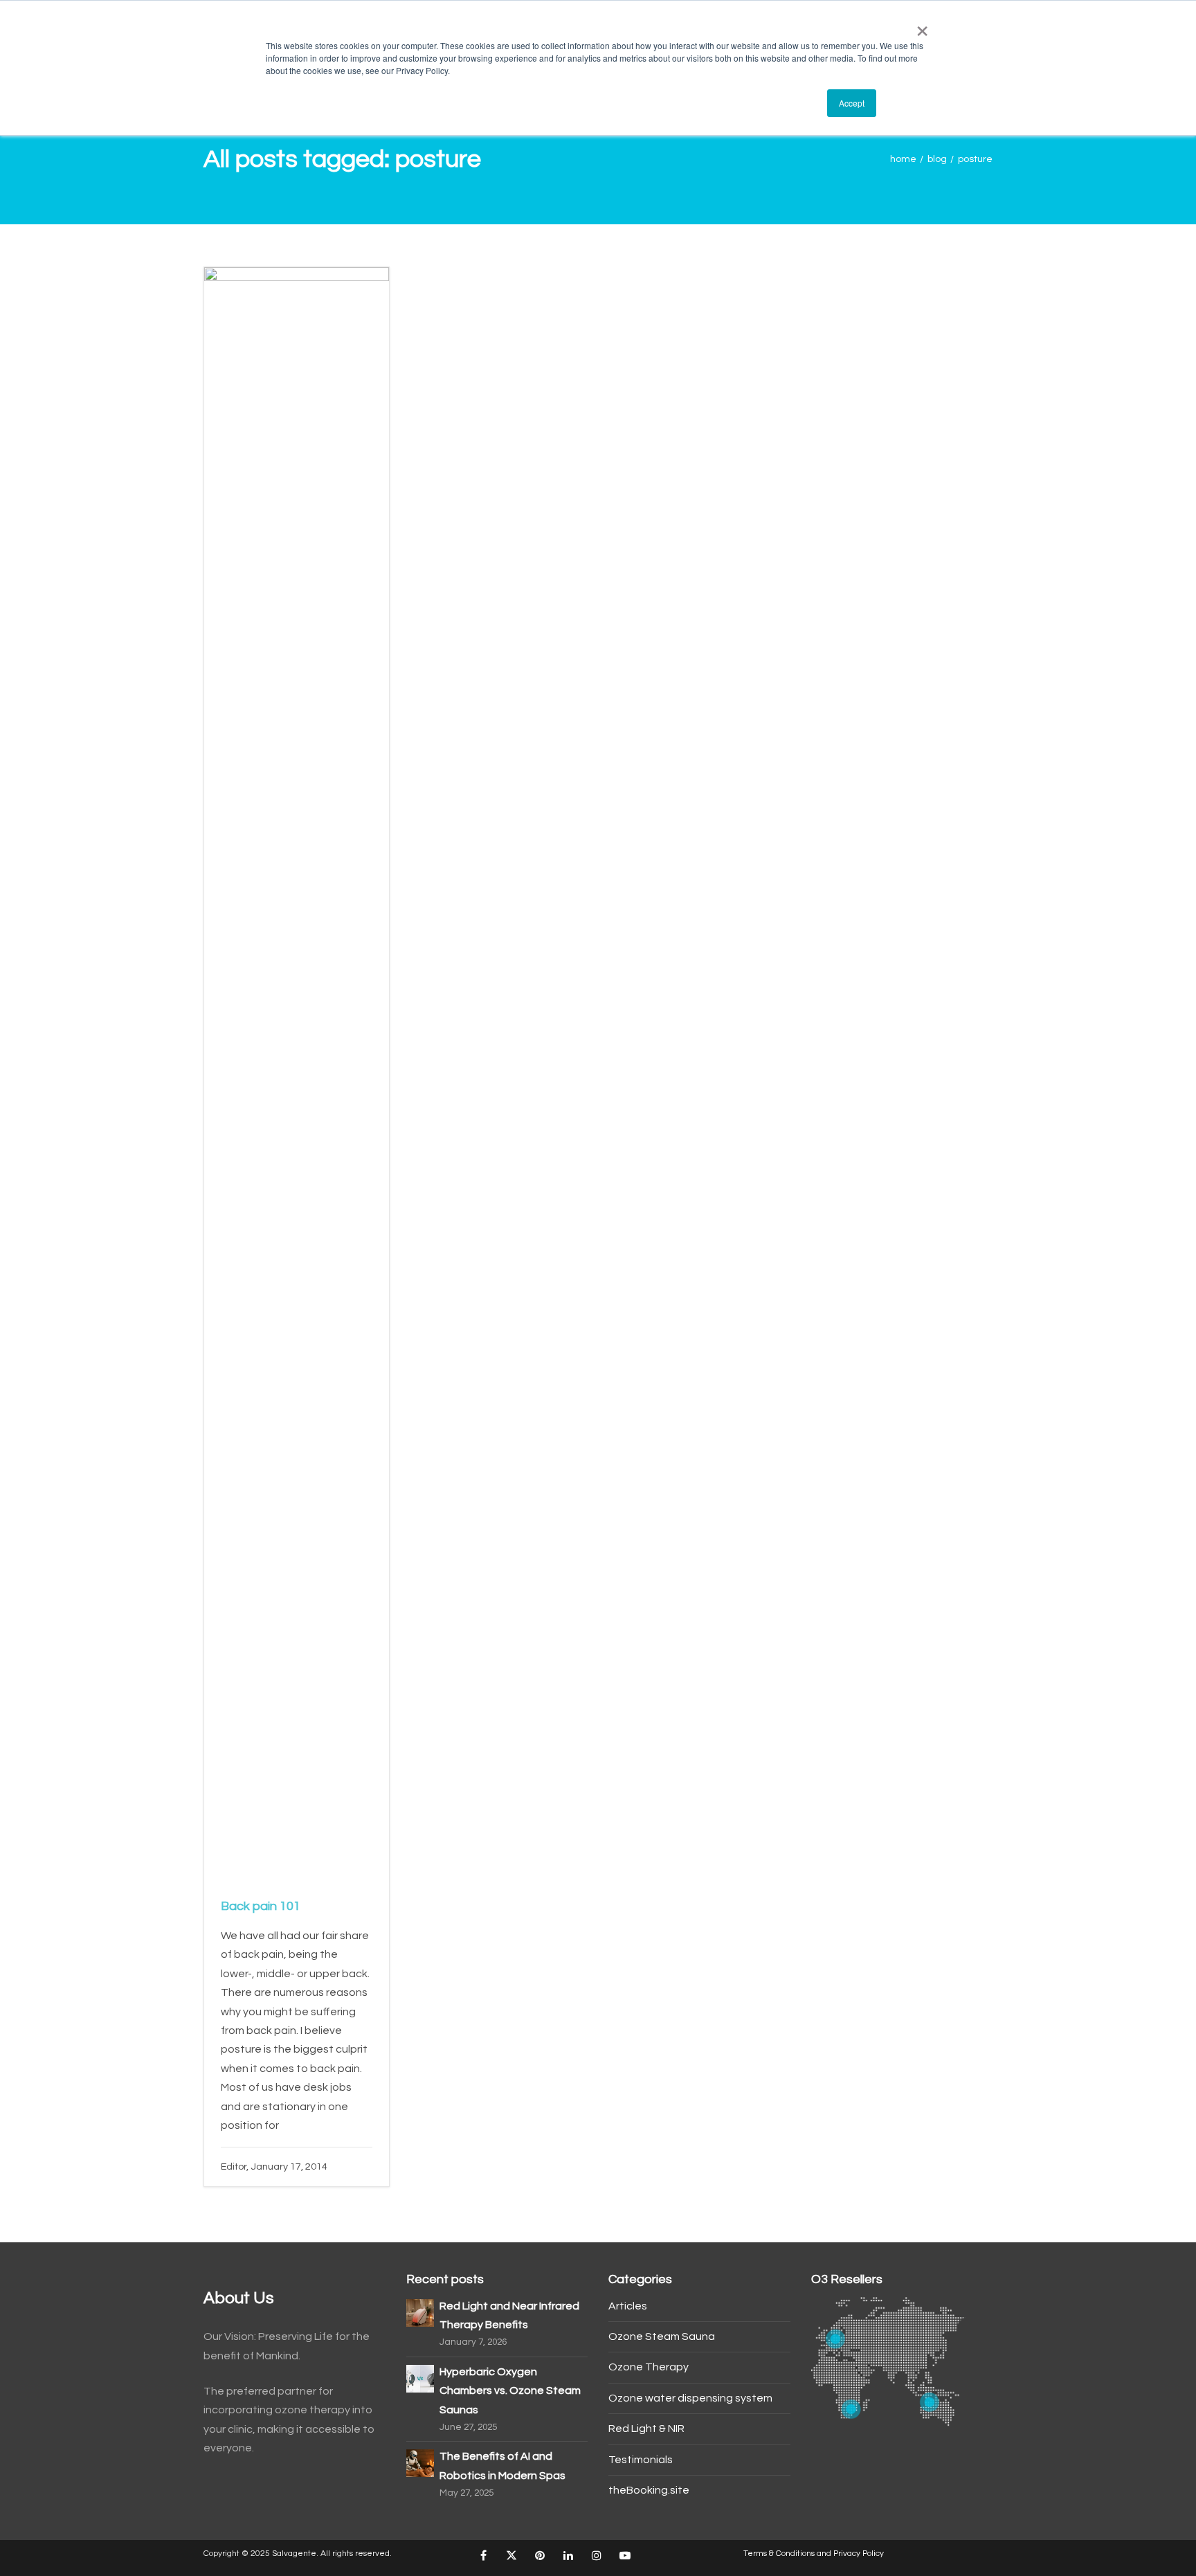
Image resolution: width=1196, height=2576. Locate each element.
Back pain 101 (261, 1906)
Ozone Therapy (649, 2367)
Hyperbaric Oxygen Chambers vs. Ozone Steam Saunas (510, 2391)
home (903, 159)
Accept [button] (852, 103)
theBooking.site (649, 2490)
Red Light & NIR (646, 2429)
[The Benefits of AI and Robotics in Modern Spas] (420, 2462)
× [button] (919, 26)
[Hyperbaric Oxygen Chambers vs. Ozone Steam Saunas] (420, 2378)
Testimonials (641, 2460)
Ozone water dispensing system (690, 2398)
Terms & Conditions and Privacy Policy (814, 2554)
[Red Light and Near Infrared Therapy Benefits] (420, 2312)
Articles (628, 2306)
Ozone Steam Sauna (662, 2336)
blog (937, 159)
